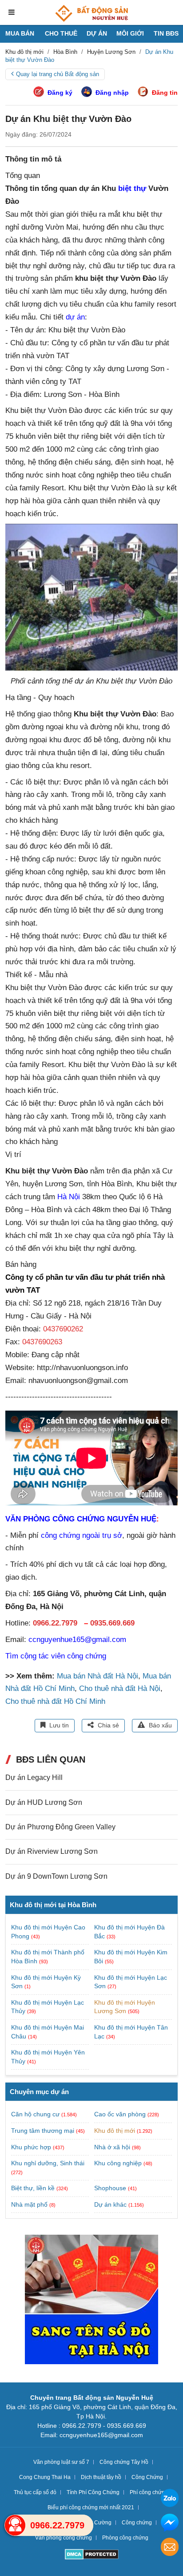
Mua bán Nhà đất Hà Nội (97, 1676)
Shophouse (110, 2188)
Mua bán (20, 33)
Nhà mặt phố (29, 2204)
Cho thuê (61, 33)
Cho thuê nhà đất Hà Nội (120, 1688)
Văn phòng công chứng (64, 2538)
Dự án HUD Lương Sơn (44, 1802)
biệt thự (132, 188)
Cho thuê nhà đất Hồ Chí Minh (55, 1701)
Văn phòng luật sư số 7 (61, 2462)
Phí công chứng (149, 2492)
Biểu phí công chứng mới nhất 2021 (91, 2507)
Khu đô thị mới (115, 2131)
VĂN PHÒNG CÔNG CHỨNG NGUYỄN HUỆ (81, 1519)
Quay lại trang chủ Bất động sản (58, 74)
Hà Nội (69, 1197)
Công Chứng (147, 2477)
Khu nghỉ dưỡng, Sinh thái (48, 2163)
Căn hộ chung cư (35, 2114)
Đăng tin (165, 93)
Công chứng (137, 2523)
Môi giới (130, 33)
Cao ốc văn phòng (120, 2114)
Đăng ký (60, 93)
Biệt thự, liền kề (33, 2188)
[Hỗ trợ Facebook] (170, 2524)
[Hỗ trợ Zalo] (170, 2499)
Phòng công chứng (125, 2538)
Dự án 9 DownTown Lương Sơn (56, 1876)
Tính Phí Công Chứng (93, 2492)
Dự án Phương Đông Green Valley (60, 1827)
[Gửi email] (170, 2548)
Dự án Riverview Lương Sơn (52, 1851)
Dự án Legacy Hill (34, 1777)
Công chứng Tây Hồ (124, 2462)
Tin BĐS (166, 33)
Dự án (97, 33)
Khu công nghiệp (118, 2163)
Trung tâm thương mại (43, 2131)
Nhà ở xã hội (112, 2147)
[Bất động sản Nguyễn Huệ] (91, 13)
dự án (75, 317)
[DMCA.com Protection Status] (92, 2555)
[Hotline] (15, 2525)
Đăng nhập (112, 93)
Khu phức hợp (31, 2147)
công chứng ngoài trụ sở (82, 1535)
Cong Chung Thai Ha (45, 2477)
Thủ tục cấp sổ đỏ (35, 2492)
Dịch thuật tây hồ (101, 2477)
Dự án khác (110, 2204)
